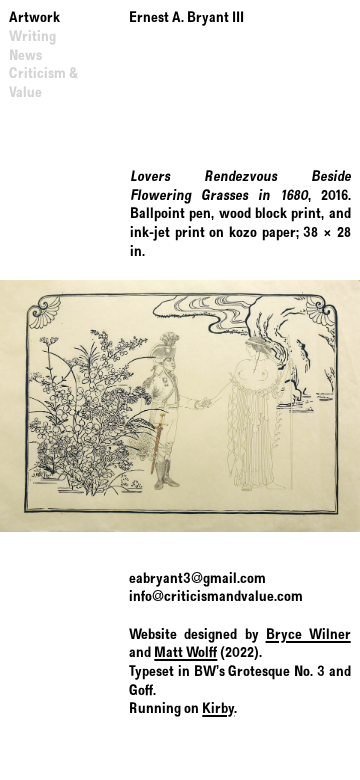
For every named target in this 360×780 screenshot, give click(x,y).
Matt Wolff (185, 653)
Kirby (218, 709)
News (25, 56)
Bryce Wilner (308, 635)
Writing (32, 37)
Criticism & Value (43, 83)
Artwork (34, 18)
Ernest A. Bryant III (186, 18)
